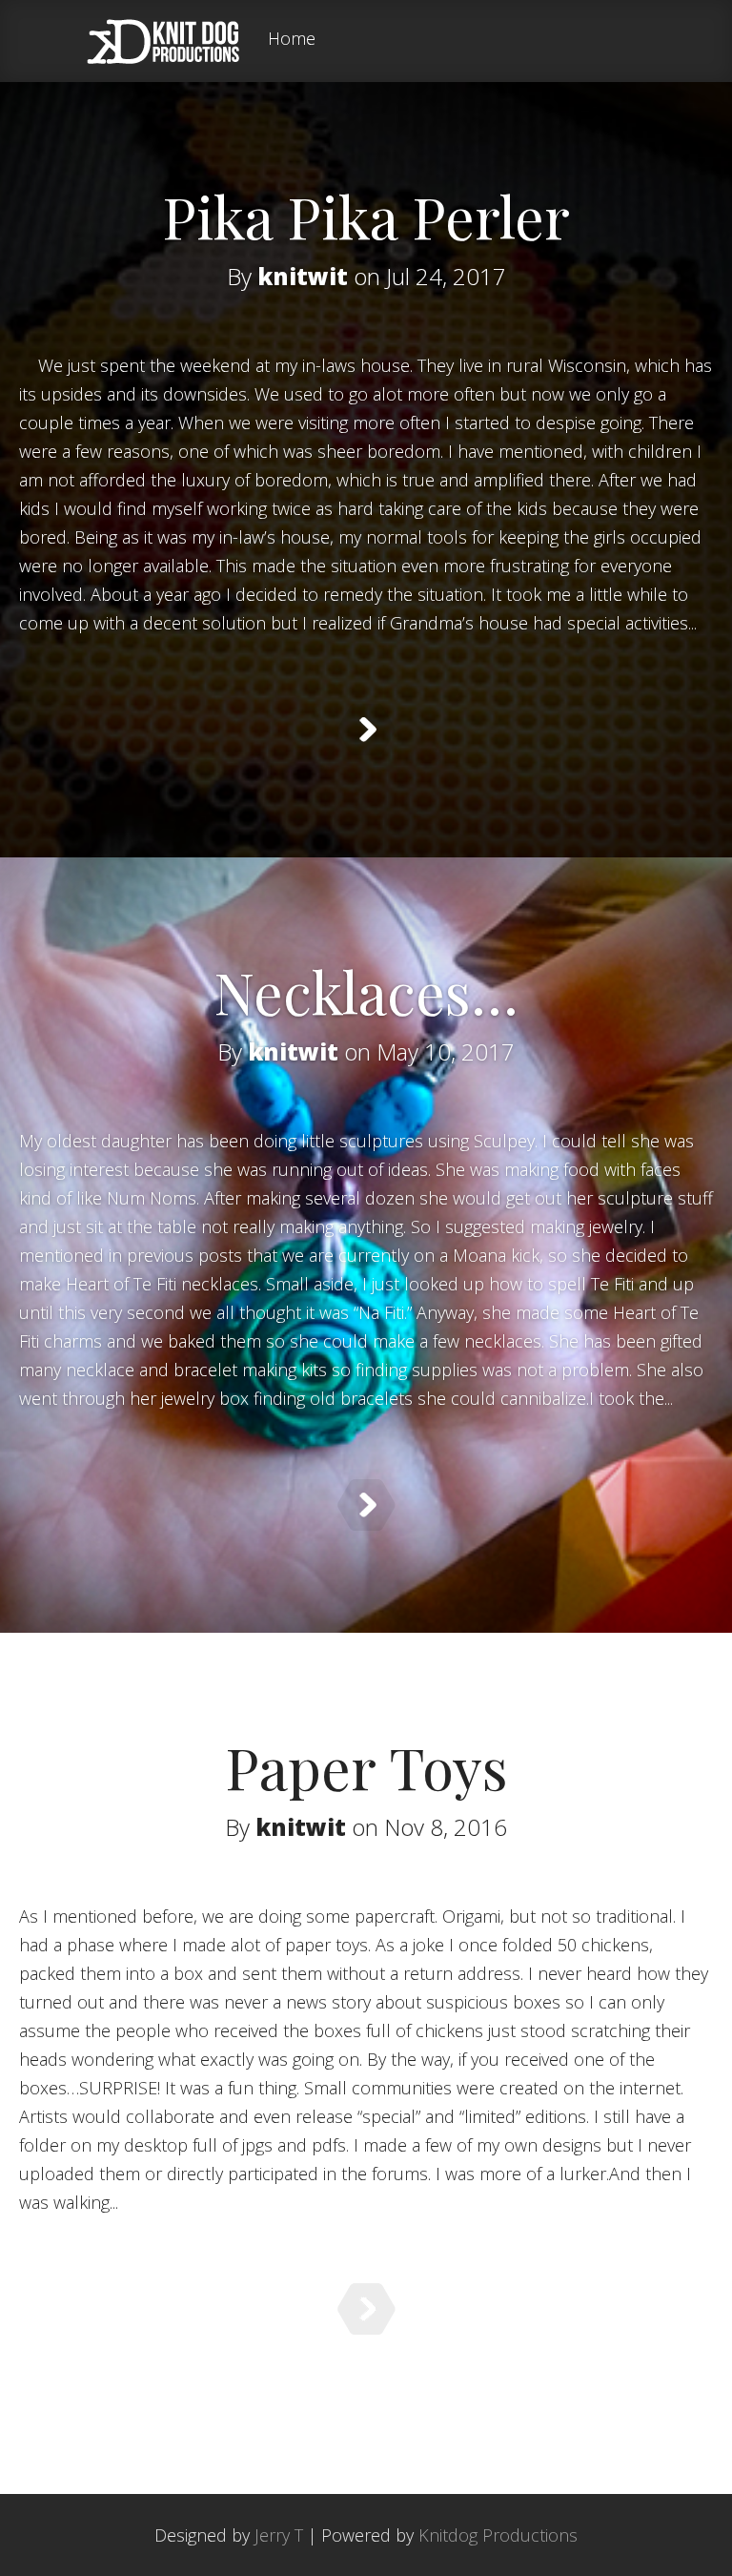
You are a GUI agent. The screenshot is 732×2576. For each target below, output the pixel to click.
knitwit (303, 276)
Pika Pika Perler (366, 216)
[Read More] (366, 730)
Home (292, 40)
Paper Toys (366, 1766)
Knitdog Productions (498, 2535)
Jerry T (279, 2535)
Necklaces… (366, 991)
